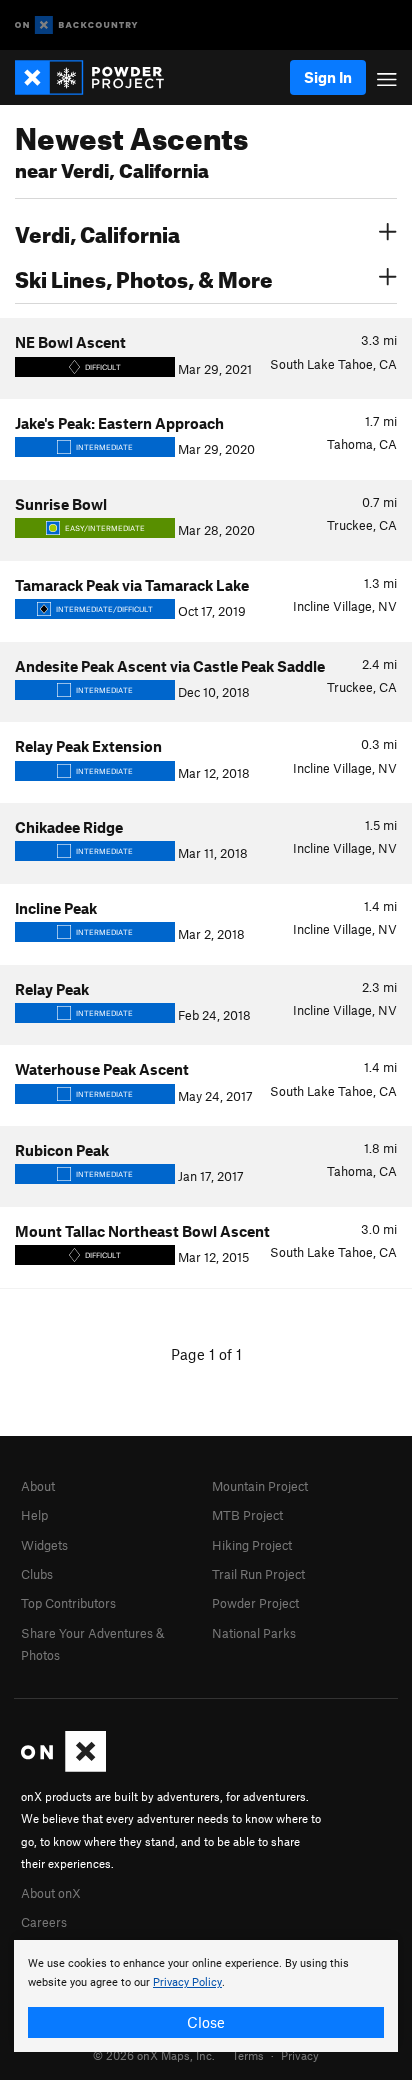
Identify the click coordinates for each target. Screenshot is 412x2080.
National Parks (254, 1633)
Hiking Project (252, 1545)
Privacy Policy (187, 1982)
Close (206, 2022)
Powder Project (255, 1603)
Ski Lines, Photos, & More (144, 277)
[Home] (99, 77)
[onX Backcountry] (76, 25)
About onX (51, 1893)
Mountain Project (260, 1486)
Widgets (44, 1545)
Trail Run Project (258, 1574)
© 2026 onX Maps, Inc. (154, 2055)
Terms (248, 2055)
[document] (206, 1996)
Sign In (328, 77)
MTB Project (247, 1515)
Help (34, 1515)
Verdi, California (97, 232)
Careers (44, 1922)
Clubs (37, 1574)
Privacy (300, 2055)
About (38, 1486)
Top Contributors (68, 1603)
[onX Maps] (63, 1767)
